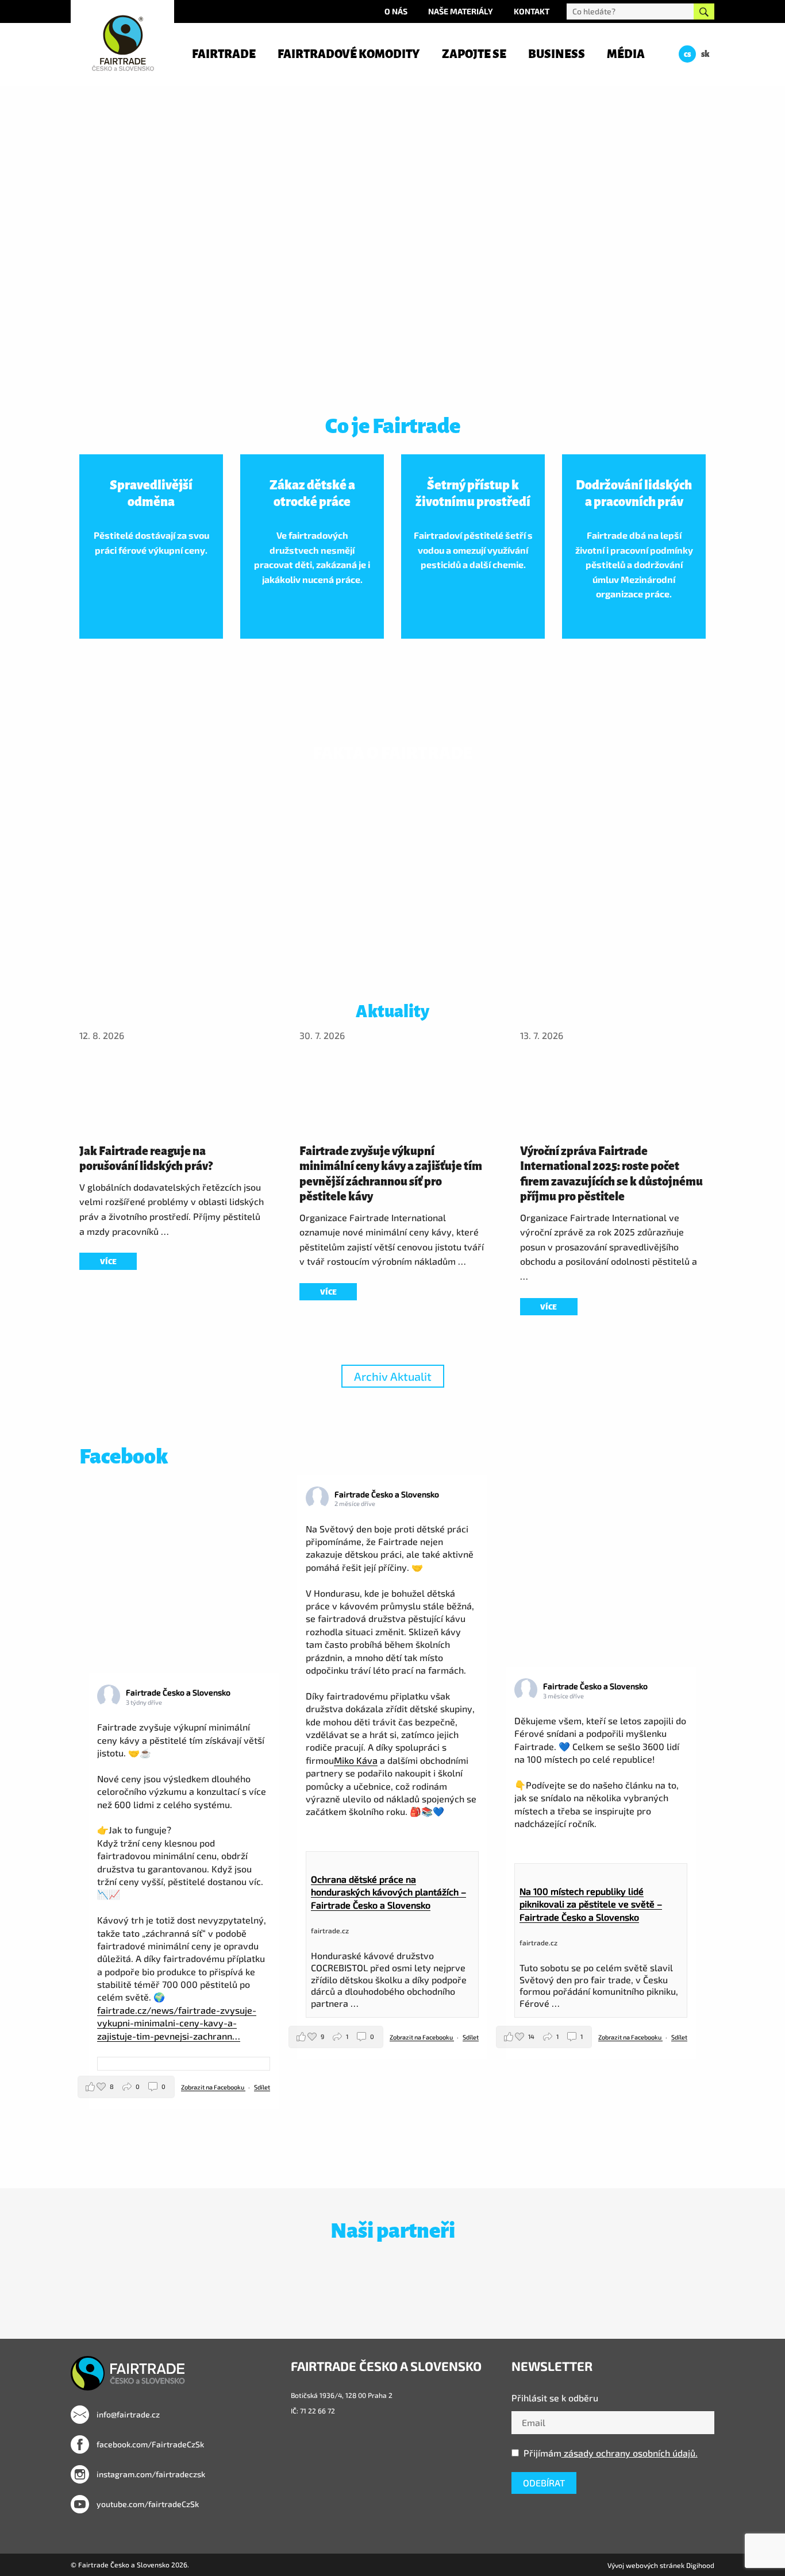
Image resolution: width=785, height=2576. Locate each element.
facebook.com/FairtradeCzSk (149, 2444)
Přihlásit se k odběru (555, 2398)
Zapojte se (474, 54)
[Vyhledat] (704, 11)
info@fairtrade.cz (127, 2414)
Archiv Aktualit (393, 1376)
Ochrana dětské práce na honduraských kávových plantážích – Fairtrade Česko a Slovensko (388, 1892)
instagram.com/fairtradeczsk (150, 2474)
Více (108, 1262)
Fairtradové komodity (349, 54)
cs (687, 54)
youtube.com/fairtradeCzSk (147, 2504)
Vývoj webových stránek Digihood (661, 2565)
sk (705, 54)
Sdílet (262, 2087)
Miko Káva (356, 1760)
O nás (396, 11)
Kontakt (532, 11)
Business (557, 54)
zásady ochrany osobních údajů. (630, 2453)
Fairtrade (224, 54)
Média (626, 54)
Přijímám (611, 2453)
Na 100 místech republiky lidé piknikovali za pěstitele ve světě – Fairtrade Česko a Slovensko (591, 1904)
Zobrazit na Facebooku (213, 2087)
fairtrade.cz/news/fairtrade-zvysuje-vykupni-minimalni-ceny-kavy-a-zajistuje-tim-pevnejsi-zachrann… (177, 2023)
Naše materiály (461, 11)
